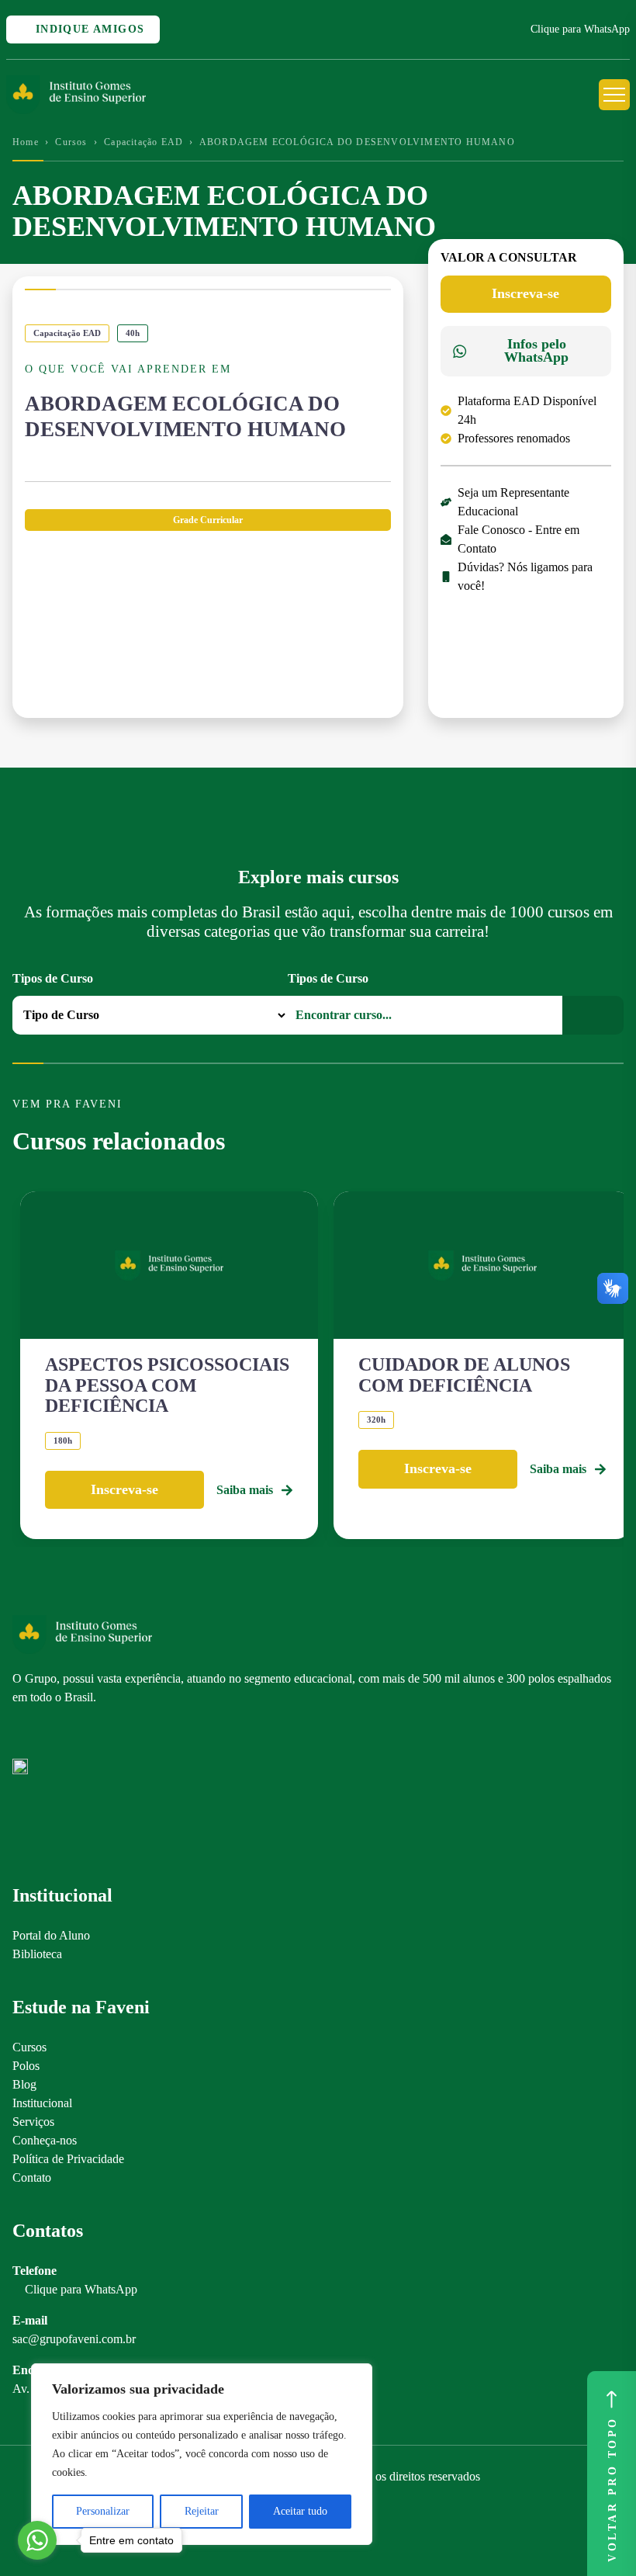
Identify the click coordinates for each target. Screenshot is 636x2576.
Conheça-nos (45, 2140)
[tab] (208, 520)
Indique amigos (88, 29)
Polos (26, 2066)
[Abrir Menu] (614, 95)
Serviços (33, 2122)
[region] (202, 2454)
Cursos (71, 142)
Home (26, 142)
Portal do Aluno (51, 1935)
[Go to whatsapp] (37, 2540)
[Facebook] (47, 1733)
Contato (32, 2177)
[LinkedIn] (74, 1733)
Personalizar (103, 2511)
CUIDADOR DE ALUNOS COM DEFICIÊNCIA (464, 1375)
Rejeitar (202, 2511)
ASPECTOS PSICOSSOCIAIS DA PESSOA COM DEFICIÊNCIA (167, 1385)
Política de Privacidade (68, 2159)
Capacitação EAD (143, 142)
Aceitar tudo (300, 2511)
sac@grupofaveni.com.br (74, 2339)
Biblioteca (37, 1954)
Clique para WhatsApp (580, 29)
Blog (24, 2084)
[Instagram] (20, 1733)
